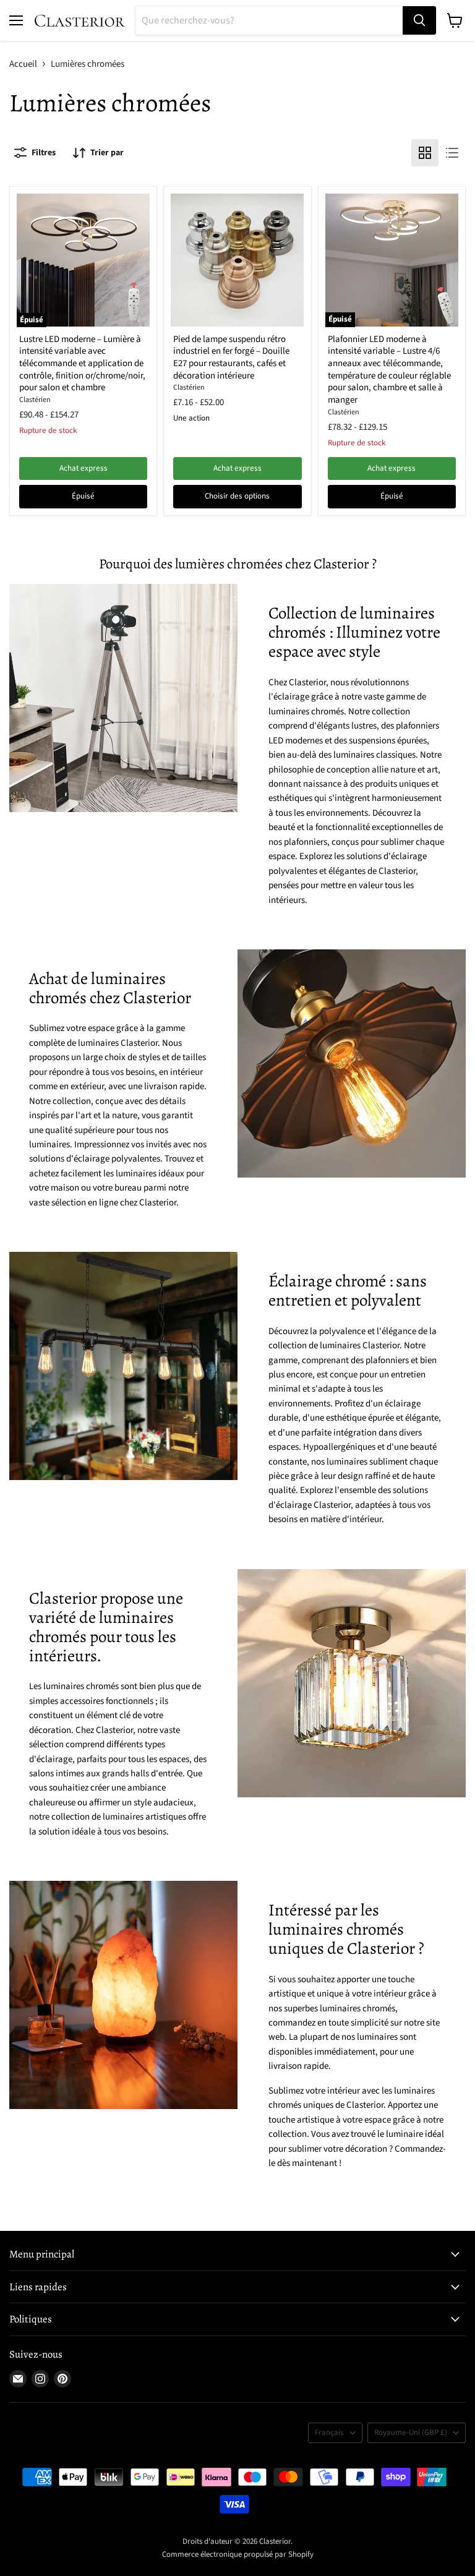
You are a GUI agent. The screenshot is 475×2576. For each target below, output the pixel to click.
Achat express (83, 468)
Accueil (23, 64)
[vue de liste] (452, 153)
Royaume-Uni (411, 2433)
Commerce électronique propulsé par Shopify (238, 2554)
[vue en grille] (425, 153)
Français (329, 2433)
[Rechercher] (419, 20)
